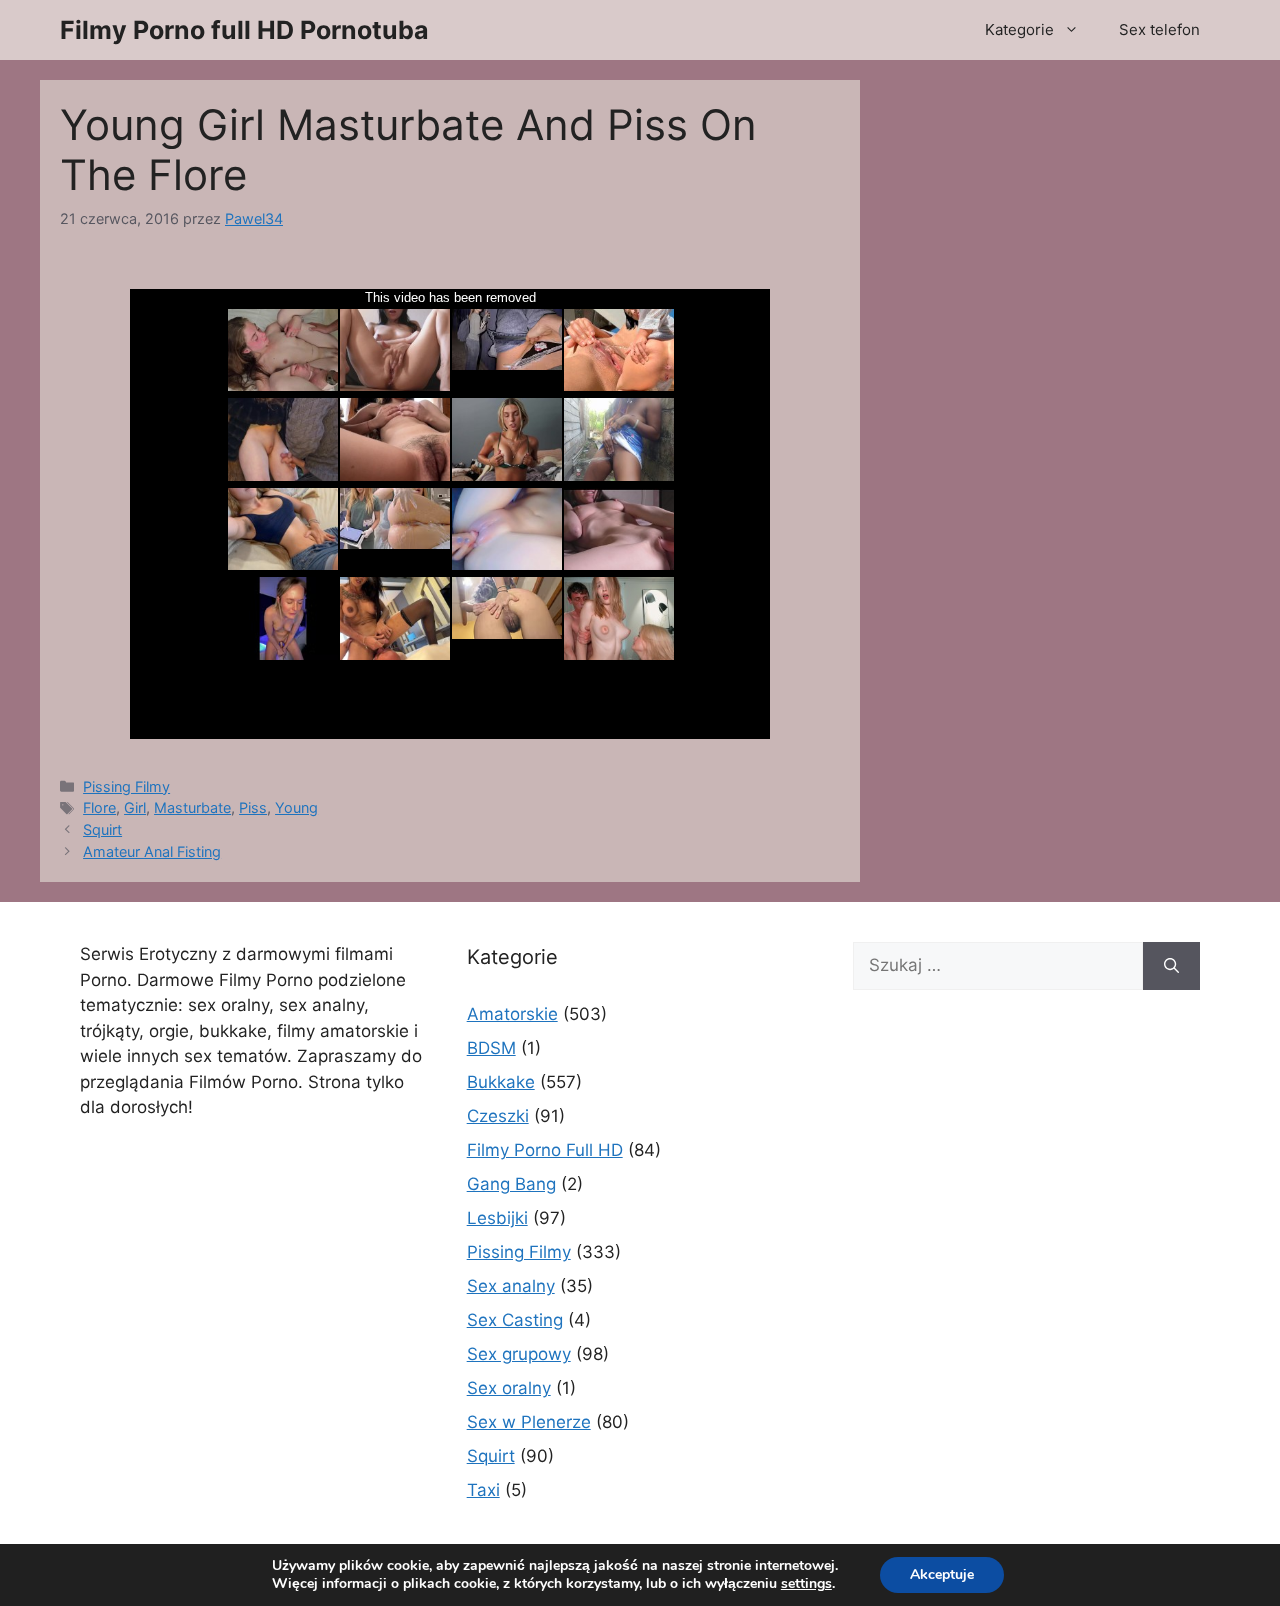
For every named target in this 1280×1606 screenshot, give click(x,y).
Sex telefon (1159, 29)
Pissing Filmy (126, 786)
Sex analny (511, 1286)
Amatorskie (512, 1014)
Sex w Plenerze (529, 1422)
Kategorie (1019, 29)
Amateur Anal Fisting (152, 851)
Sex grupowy (519, 1354)
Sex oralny (509, 1388)
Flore (99, 807)
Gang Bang (511, 1184)
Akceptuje (942, 1574)
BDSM (491, 1048)
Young (296, 807)
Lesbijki (497, 1218)
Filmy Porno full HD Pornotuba (244, 30)
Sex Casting (515, 1320)
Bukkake (501, 1082)
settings (806, 1584)
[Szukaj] (1171, 966)
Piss (253, 807)
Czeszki (498, 1116)
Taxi (483, 1490)
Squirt (102, 829)
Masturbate (192, 807)
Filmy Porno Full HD (545, 1150)
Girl (135, 807)
